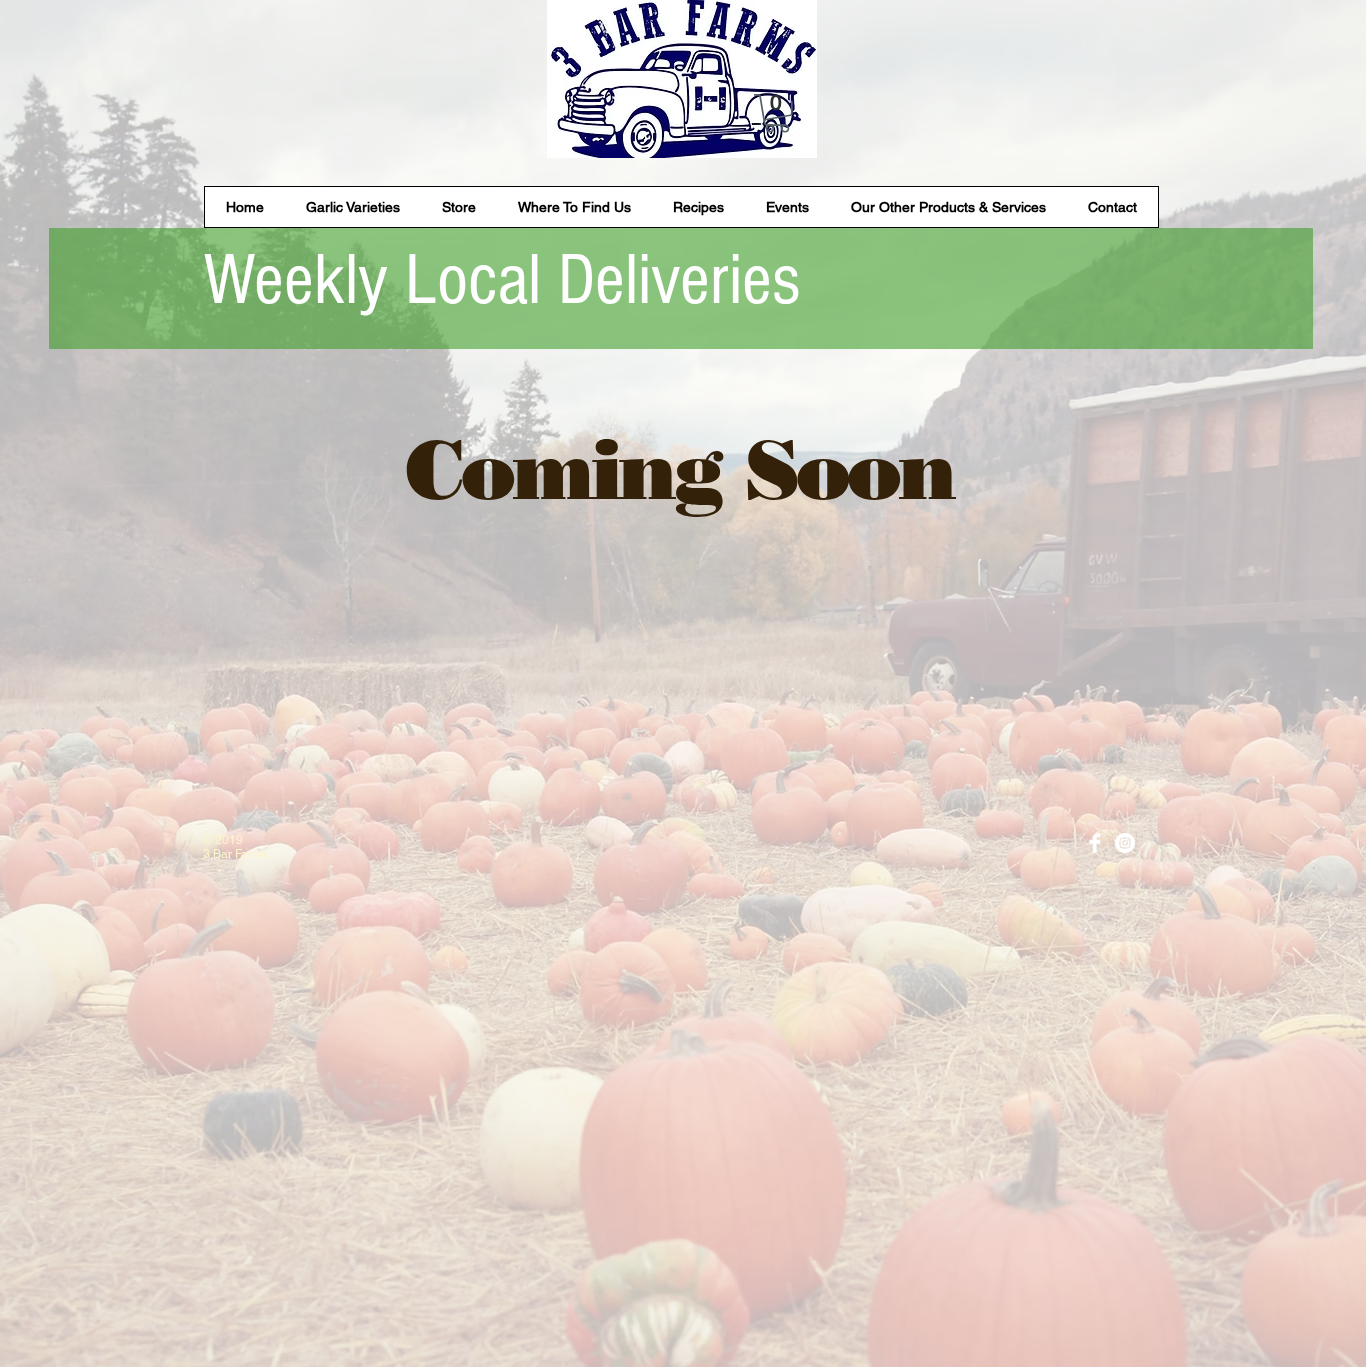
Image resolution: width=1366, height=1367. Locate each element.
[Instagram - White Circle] (1125, 843)
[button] (777, 113)
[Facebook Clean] (1095, 843)
